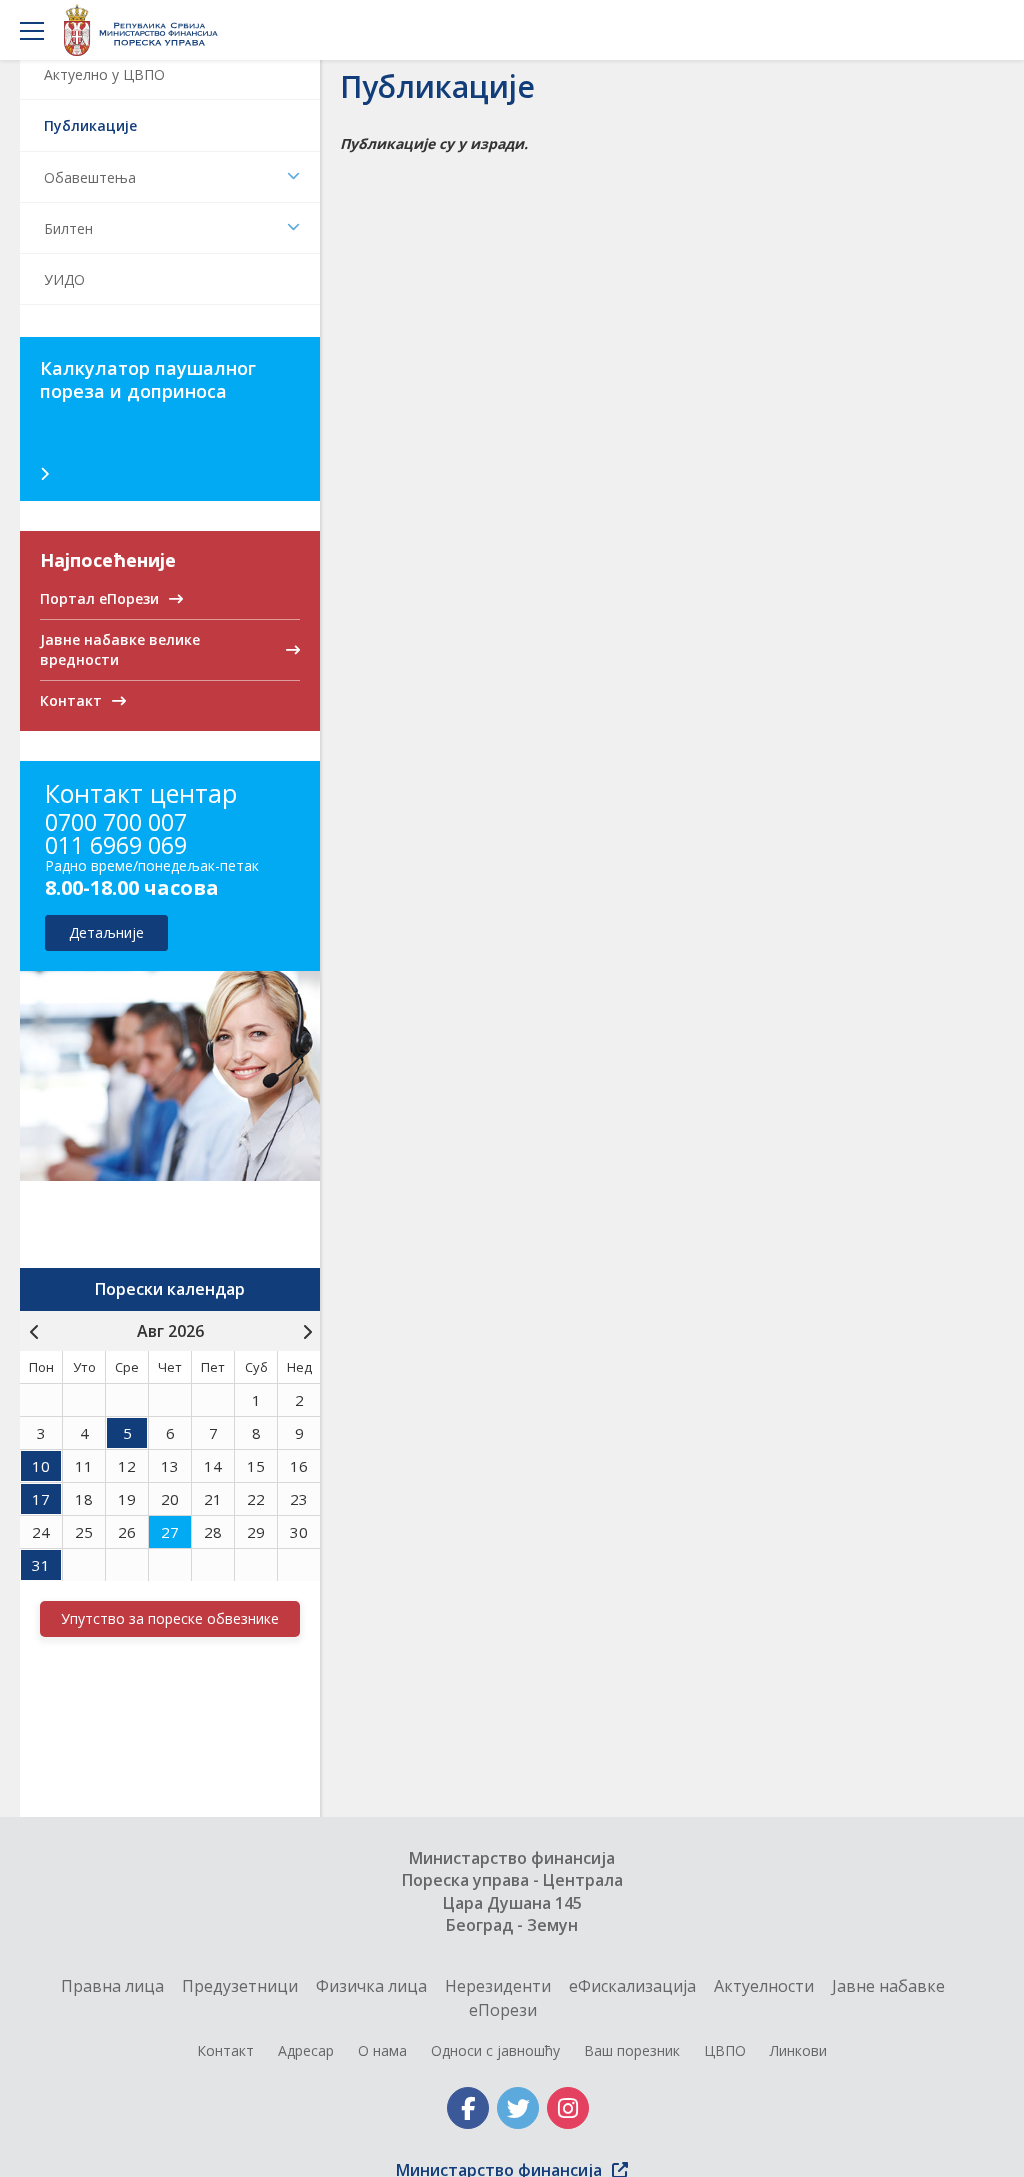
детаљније (106, 932)
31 (41, 1565)
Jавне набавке (888, 1986)
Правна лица (112, 1986)
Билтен (68, 228)
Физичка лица (371, 1986)
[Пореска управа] (146, 30)
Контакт (225, 2050)
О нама (382, 2050)
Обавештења (90, 177)
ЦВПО (725, 2050)
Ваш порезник (632, 2050)
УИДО (64, 279)
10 (41, 1466)
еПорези (503, 2010)
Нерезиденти (498, 1986)
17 (41, 1499)
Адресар (306, 2050)
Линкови (798, 2050)
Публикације (90, 125)
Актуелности (764, 1986)
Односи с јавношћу (495, 2050)
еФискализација (632, 1986)
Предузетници (240, 1986)
